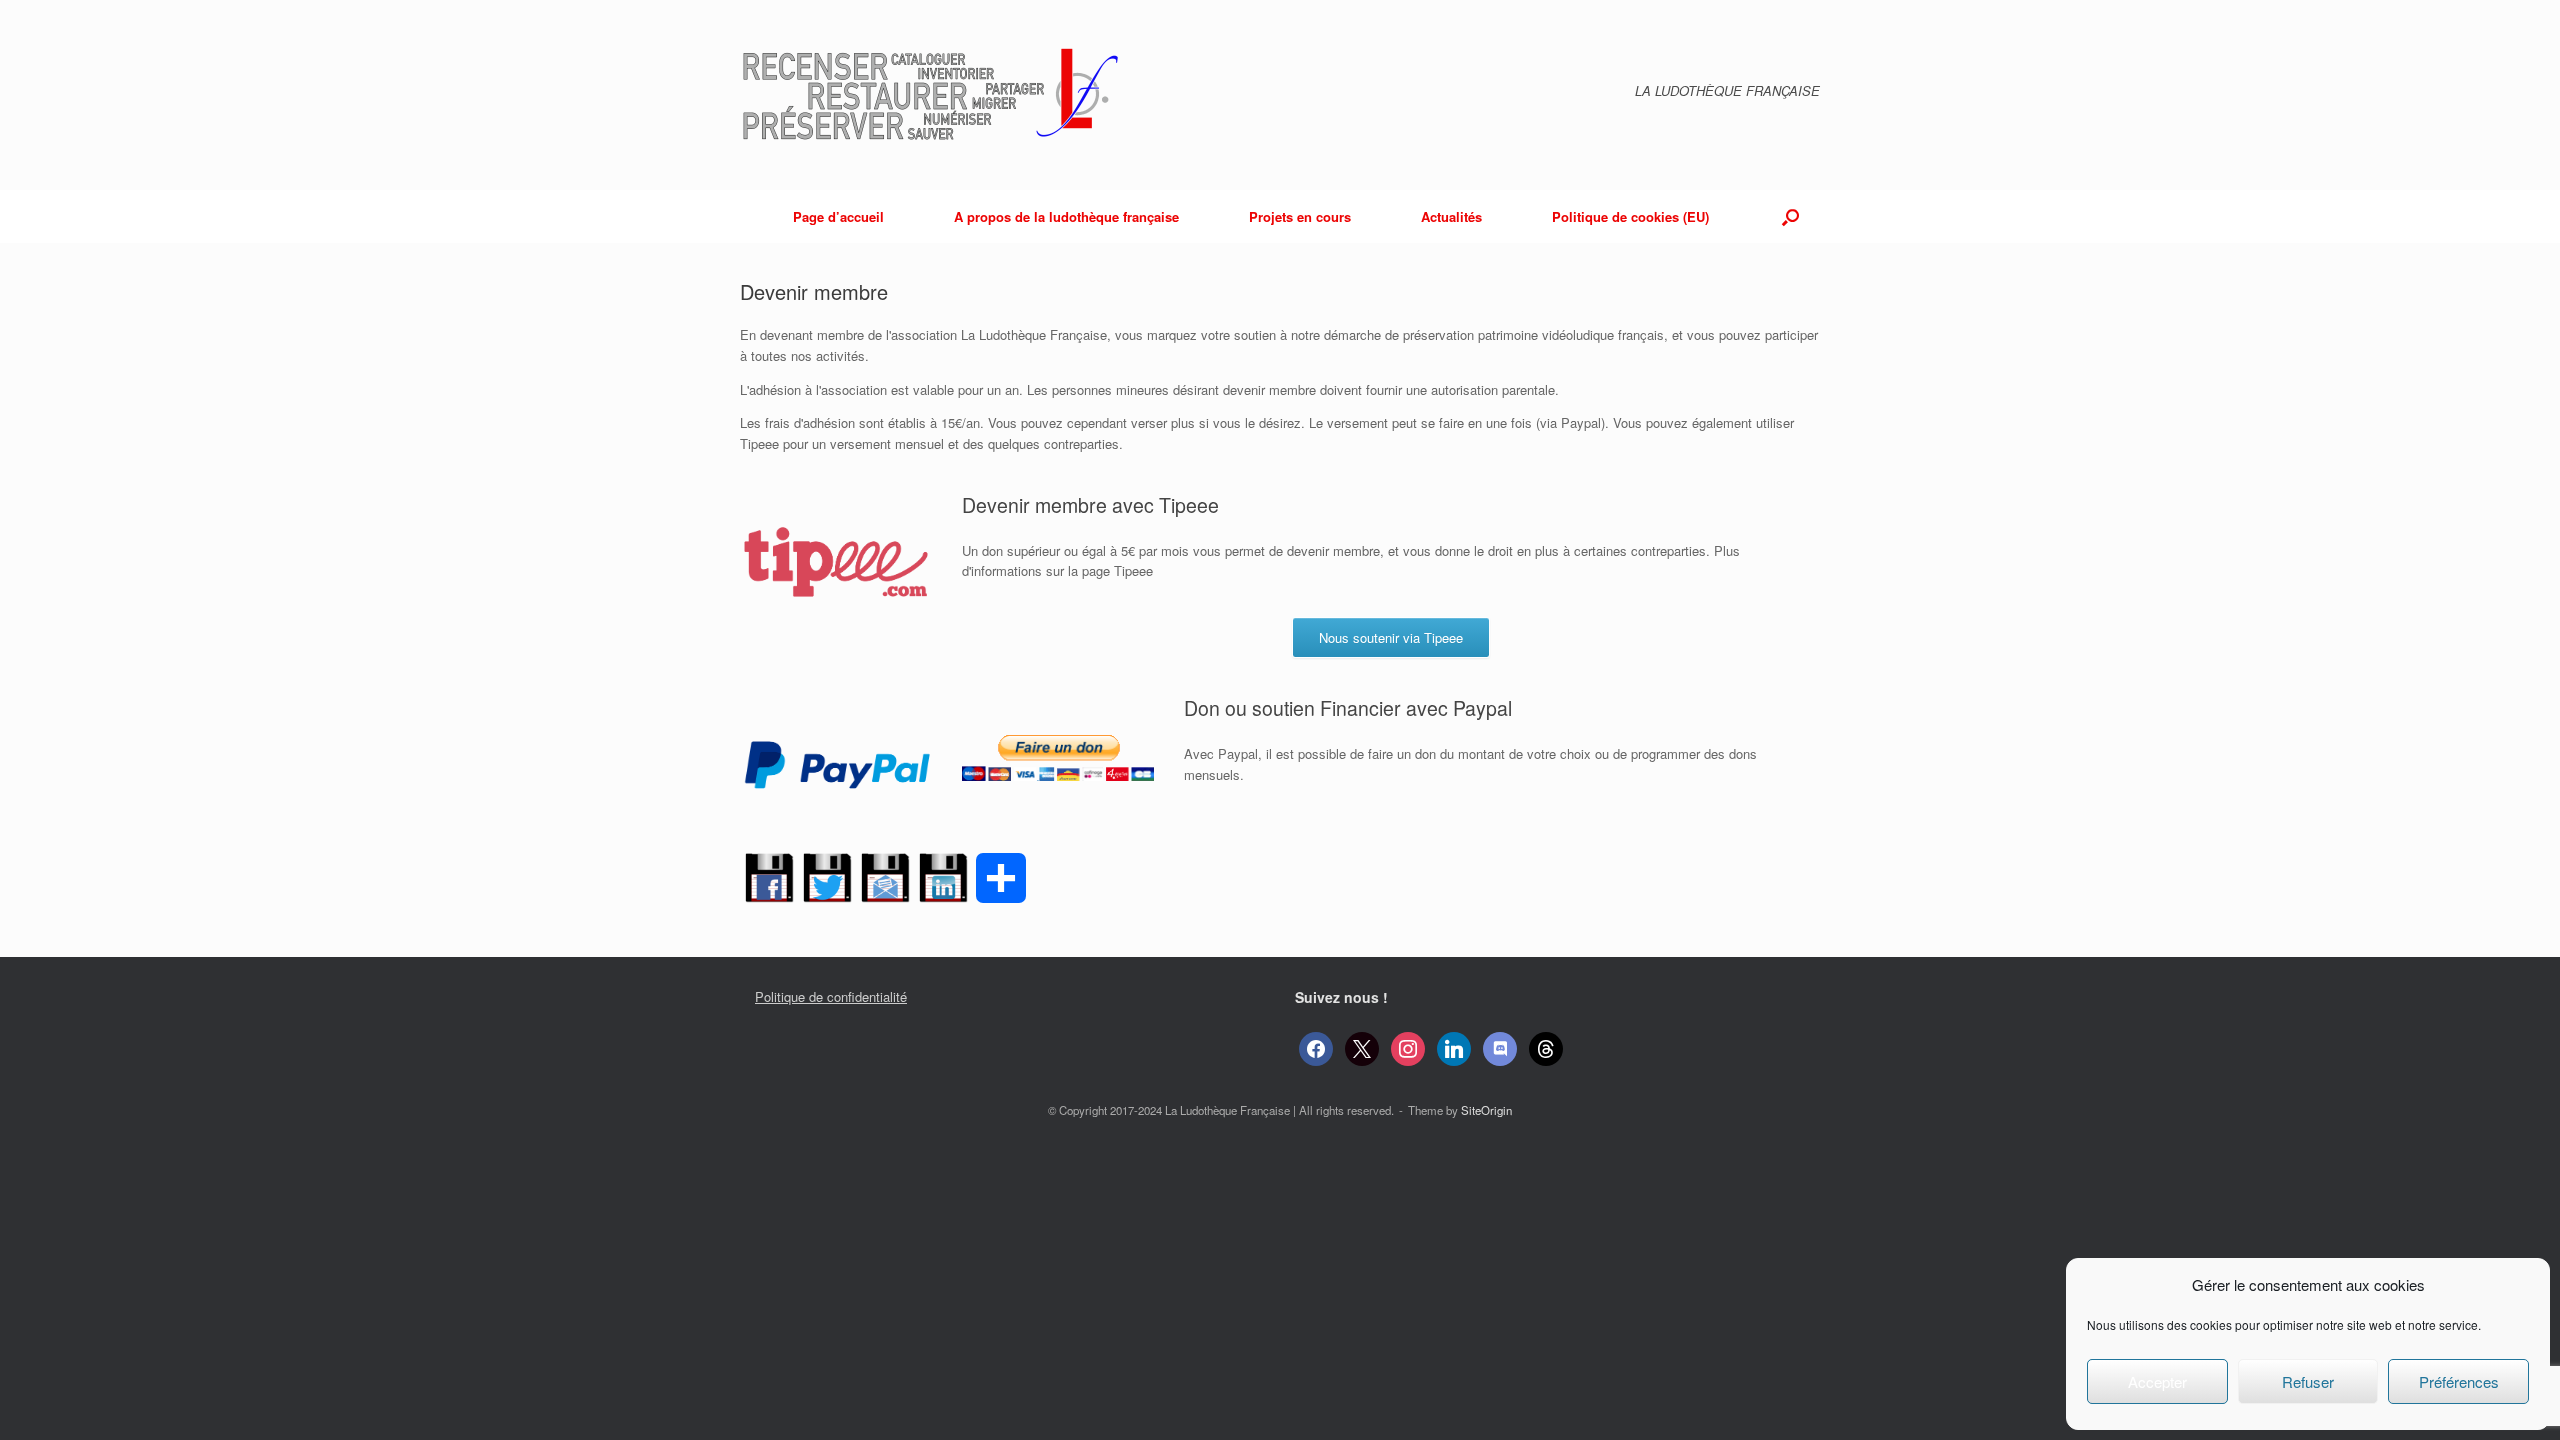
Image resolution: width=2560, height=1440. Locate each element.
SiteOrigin (1486, 1110)
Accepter (2157, 1381)
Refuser (2308, 1381)
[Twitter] (827, 887)
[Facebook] (769, 887)
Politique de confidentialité (831, 996)
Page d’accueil (838, 216)
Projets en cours (1300, 216)
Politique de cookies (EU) (1630, 216)
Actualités (1451, 216)
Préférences (2459, 1381)
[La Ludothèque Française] (938, 95)
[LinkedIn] (943, 887)
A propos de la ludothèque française (1066, 216)
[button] (1790, 216)
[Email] (885, 887)
